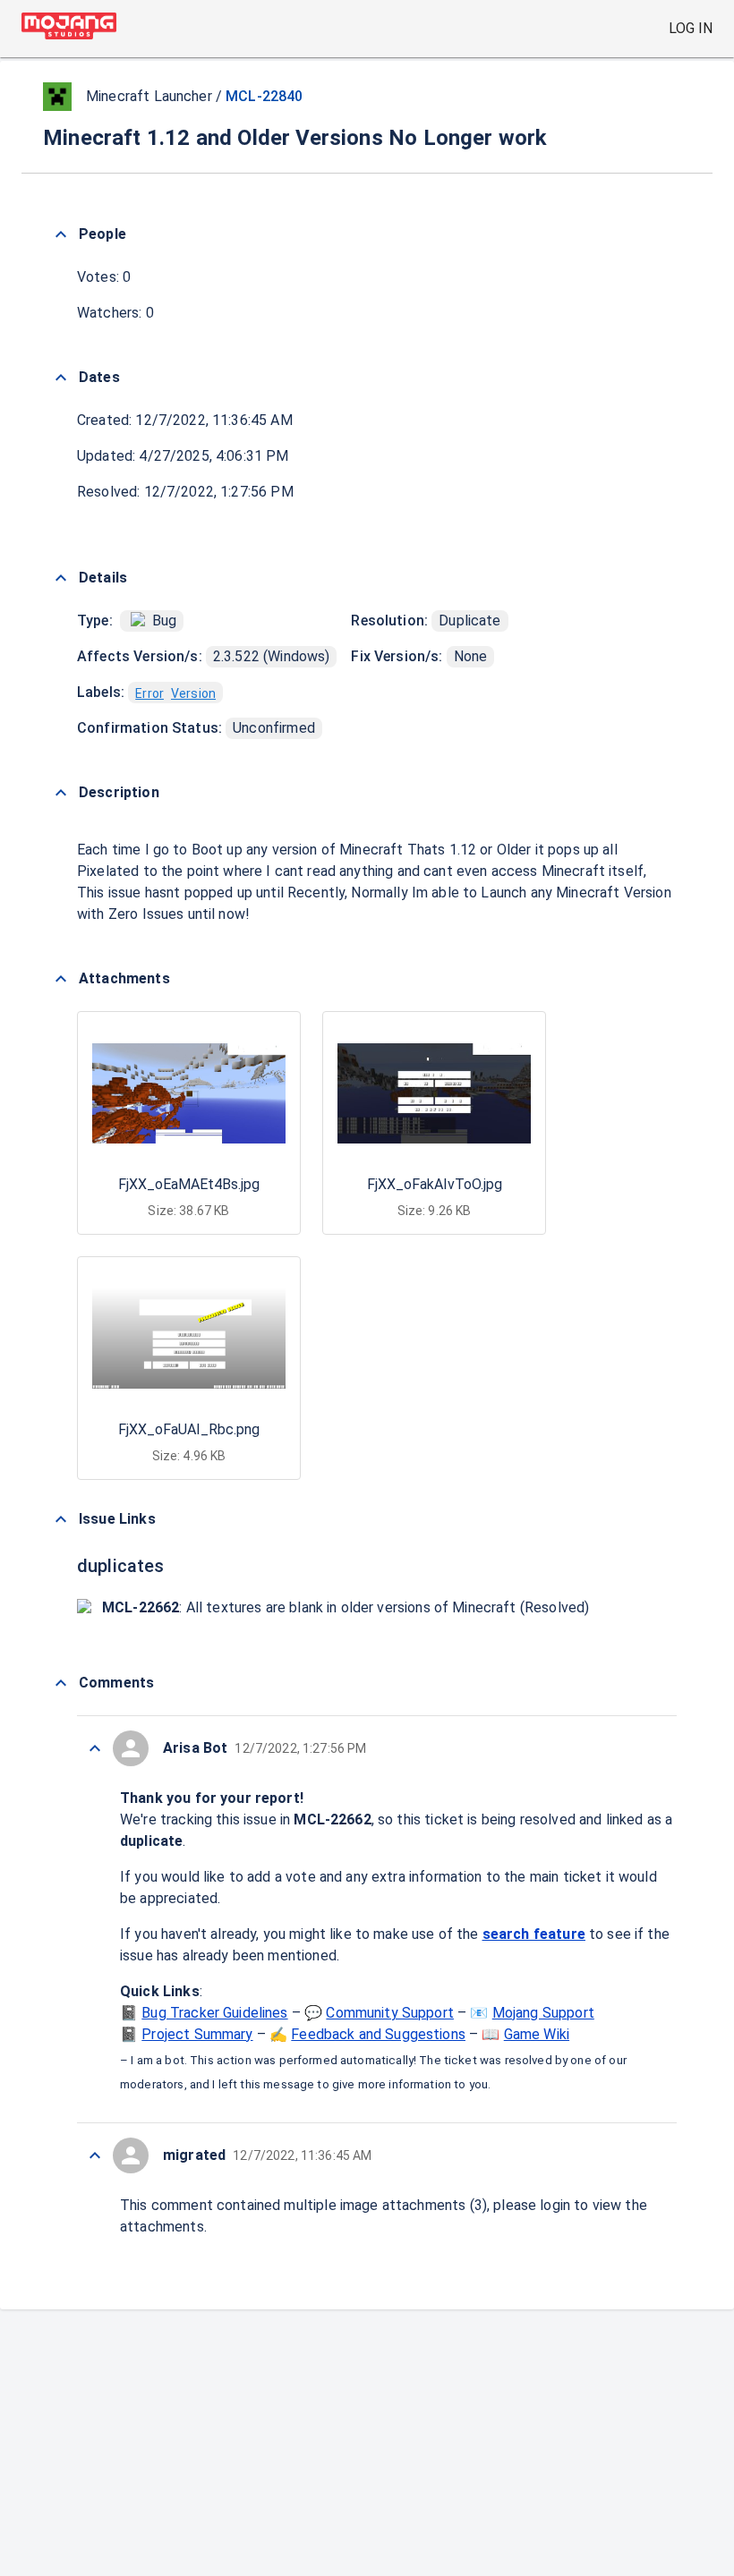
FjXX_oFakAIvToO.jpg (435, 1184)
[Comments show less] (61, 1683)
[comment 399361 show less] (95, 1748)
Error (149, 693)
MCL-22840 (264, 96)
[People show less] (61, 234)
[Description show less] (61, 793)
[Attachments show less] (61, 979)
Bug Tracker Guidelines (214, 2013)
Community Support (390, 2013)
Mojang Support (543, 2013)
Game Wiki (537, 2034)
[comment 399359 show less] (95, 2155)
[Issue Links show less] (61, 1519)
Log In (691, 28)
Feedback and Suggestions (378, 2034)
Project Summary (197, 2034)
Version (193, 693)
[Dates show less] (61, 378)
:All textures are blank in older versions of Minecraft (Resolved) (346, 1607)
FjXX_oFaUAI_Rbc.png (189, 1429)
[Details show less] (61, 578)
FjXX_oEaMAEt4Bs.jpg (189, 1184)
